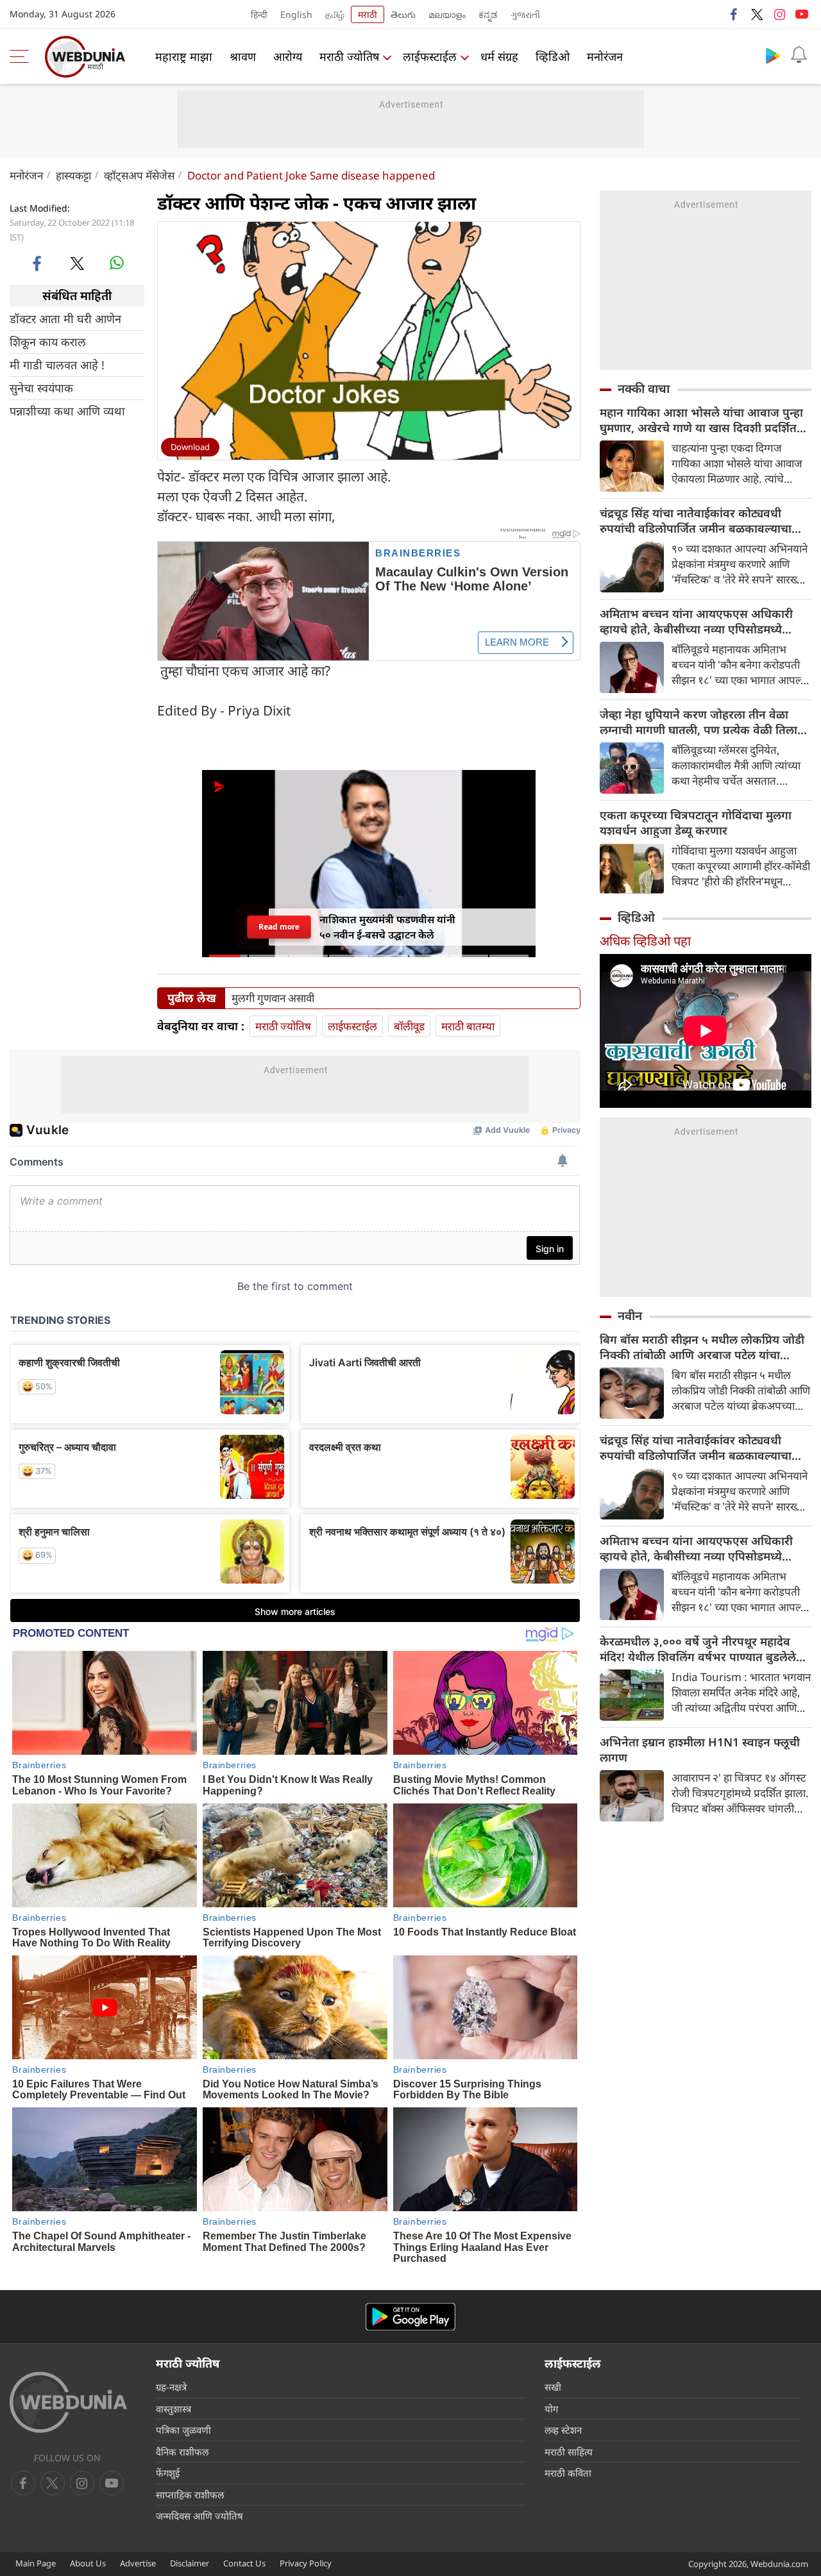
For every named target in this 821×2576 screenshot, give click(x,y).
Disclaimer (190, 2563)
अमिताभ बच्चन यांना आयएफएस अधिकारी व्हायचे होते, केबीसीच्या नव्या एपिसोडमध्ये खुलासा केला (696, 621)
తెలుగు (403, 14)
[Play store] (773, 55)
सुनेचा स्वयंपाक (41, 388)
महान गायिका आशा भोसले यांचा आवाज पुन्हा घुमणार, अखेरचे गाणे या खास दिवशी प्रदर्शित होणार (701, 420)
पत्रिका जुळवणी (183, 2430)
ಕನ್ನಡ (488, 14)
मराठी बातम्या (468, 1026)
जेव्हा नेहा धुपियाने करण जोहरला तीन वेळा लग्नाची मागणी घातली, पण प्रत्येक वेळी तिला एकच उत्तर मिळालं (698, 722)
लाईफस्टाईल (430, 56)
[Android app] (410, 2317)
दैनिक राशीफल (182, 2452)
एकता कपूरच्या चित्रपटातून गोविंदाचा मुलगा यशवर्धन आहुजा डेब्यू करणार (696, 823)
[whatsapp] (117, 263)
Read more (279, 927)
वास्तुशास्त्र (174, 2409)
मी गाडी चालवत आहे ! (57, 365)
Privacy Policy (306, 2563)
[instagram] (779, 14)
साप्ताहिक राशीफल (190, 2495)
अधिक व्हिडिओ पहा (645, 941)
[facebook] (734, 14)
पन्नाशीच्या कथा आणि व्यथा (67, 411)
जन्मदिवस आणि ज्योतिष (199, 2516)
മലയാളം (447, 14)
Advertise (138, 2563)
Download (190, 447)
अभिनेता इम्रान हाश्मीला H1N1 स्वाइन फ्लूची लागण (700, 1750)
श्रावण (243, 56)
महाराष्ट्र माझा (184, 56)
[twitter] (757, 14)
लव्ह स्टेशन (563, 2430)
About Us (88, 2563)
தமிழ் (335, 14)
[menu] (22, 56)
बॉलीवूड (409, 1026)
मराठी (368, 14)
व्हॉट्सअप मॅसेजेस (139, 175)
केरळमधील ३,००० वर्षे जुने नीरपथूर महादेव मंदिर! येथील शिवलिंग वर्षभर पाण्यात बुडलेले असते (698, 1649)
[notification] (799, 55)
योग (551, 2409)
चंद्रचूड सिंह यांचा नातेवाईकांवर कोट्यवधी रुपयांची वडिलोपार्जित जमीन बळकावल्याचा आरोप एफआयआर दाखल (696, 521)
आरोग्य (288, 56)
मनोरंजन (605, 56)
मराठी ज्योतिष (349, 56)
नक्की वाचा (644, 389)
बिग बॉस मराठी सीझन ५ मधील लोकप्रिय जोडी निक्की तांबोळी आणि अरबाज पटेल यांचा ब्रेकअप (702, 1347)
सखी (553, 2387)
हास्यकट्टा (73, 175)
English (296, 14)
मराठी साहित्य (569, 2452)
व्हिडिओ (553, 56)
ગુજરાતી (525, 14)
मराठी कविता (568, 2473)
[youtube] (802, 14)
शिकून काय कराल (48, 342)
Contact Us (244, 2563)
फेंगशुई (168, 2473)
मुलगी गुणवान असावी (273, 998)
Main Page (36, 2563)
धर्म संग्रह (499, 56)
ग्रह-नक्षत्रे (171, 2387)
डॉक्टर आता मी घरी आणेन (65, 319)
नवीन (630, 1316)
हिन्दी (259, 14)
